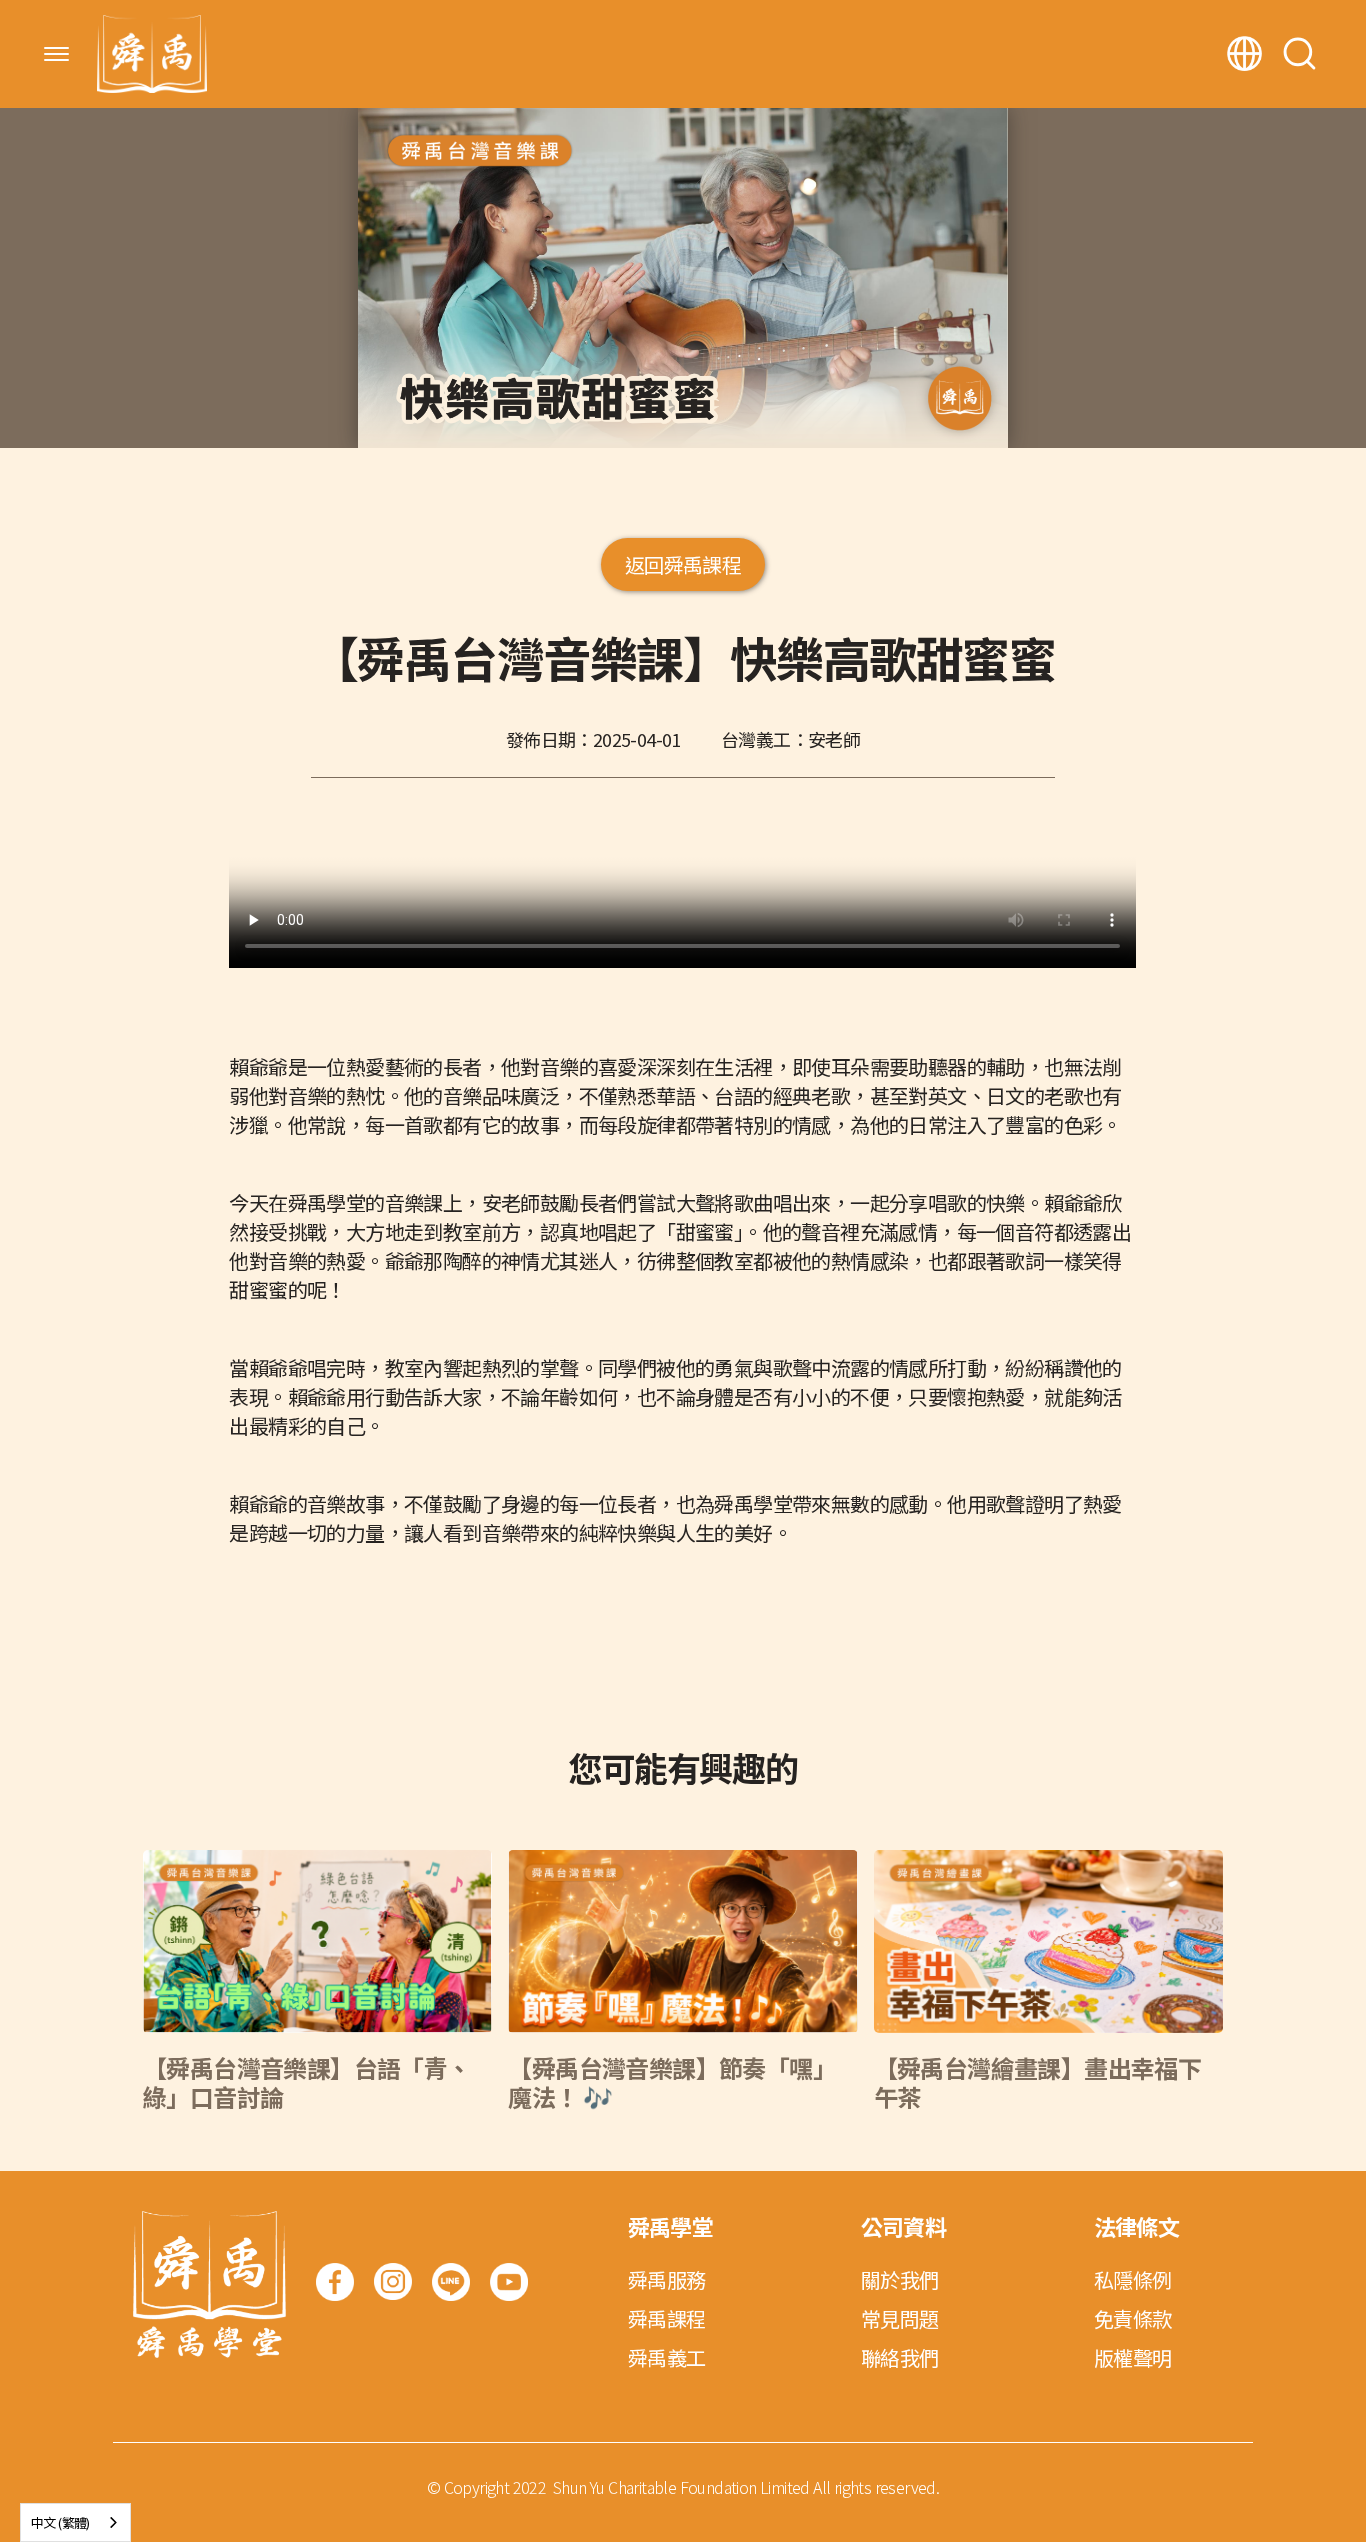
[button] (56, 54)
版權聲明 (1133, 2357)
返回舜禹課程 (683, 564)
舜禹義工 (667, 2357)
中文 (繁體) (60, 2522)
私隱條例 (1133, 2279)
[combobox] (75, 2522)
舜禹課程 (667, 2318)
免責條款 (1133, 2318)
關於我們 (900, 2279)
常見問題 (900, 2318)
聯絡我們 (900, 2357)
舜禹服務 (667, 2279)
